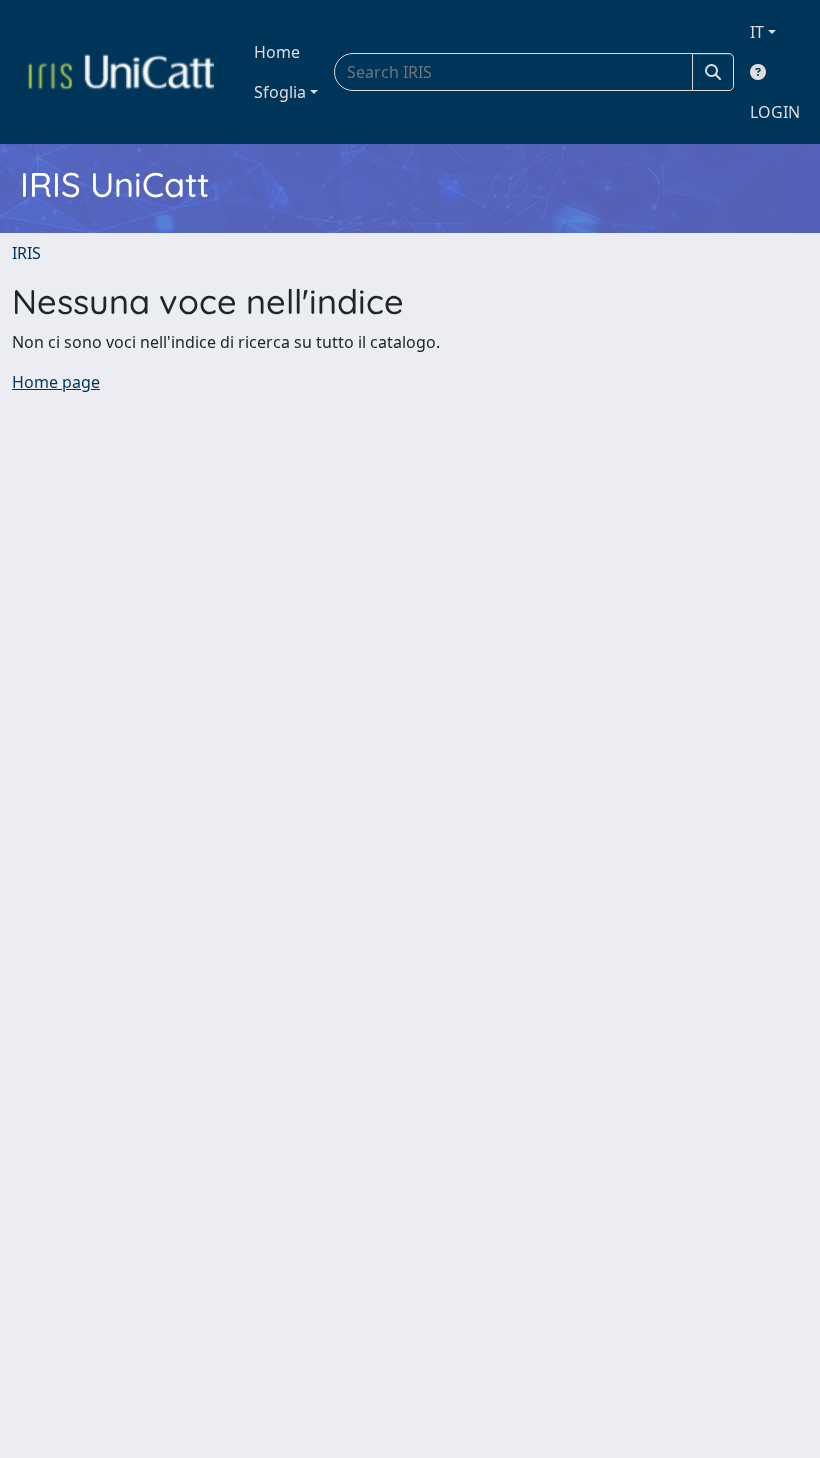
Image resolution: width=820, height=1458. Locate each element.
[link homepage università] (121, 72)
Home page (56, 382)
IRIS (26, 253)
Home (277, 52)
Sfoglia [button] (280, 92)
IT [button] (757, 32)
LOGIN (775, 112)
